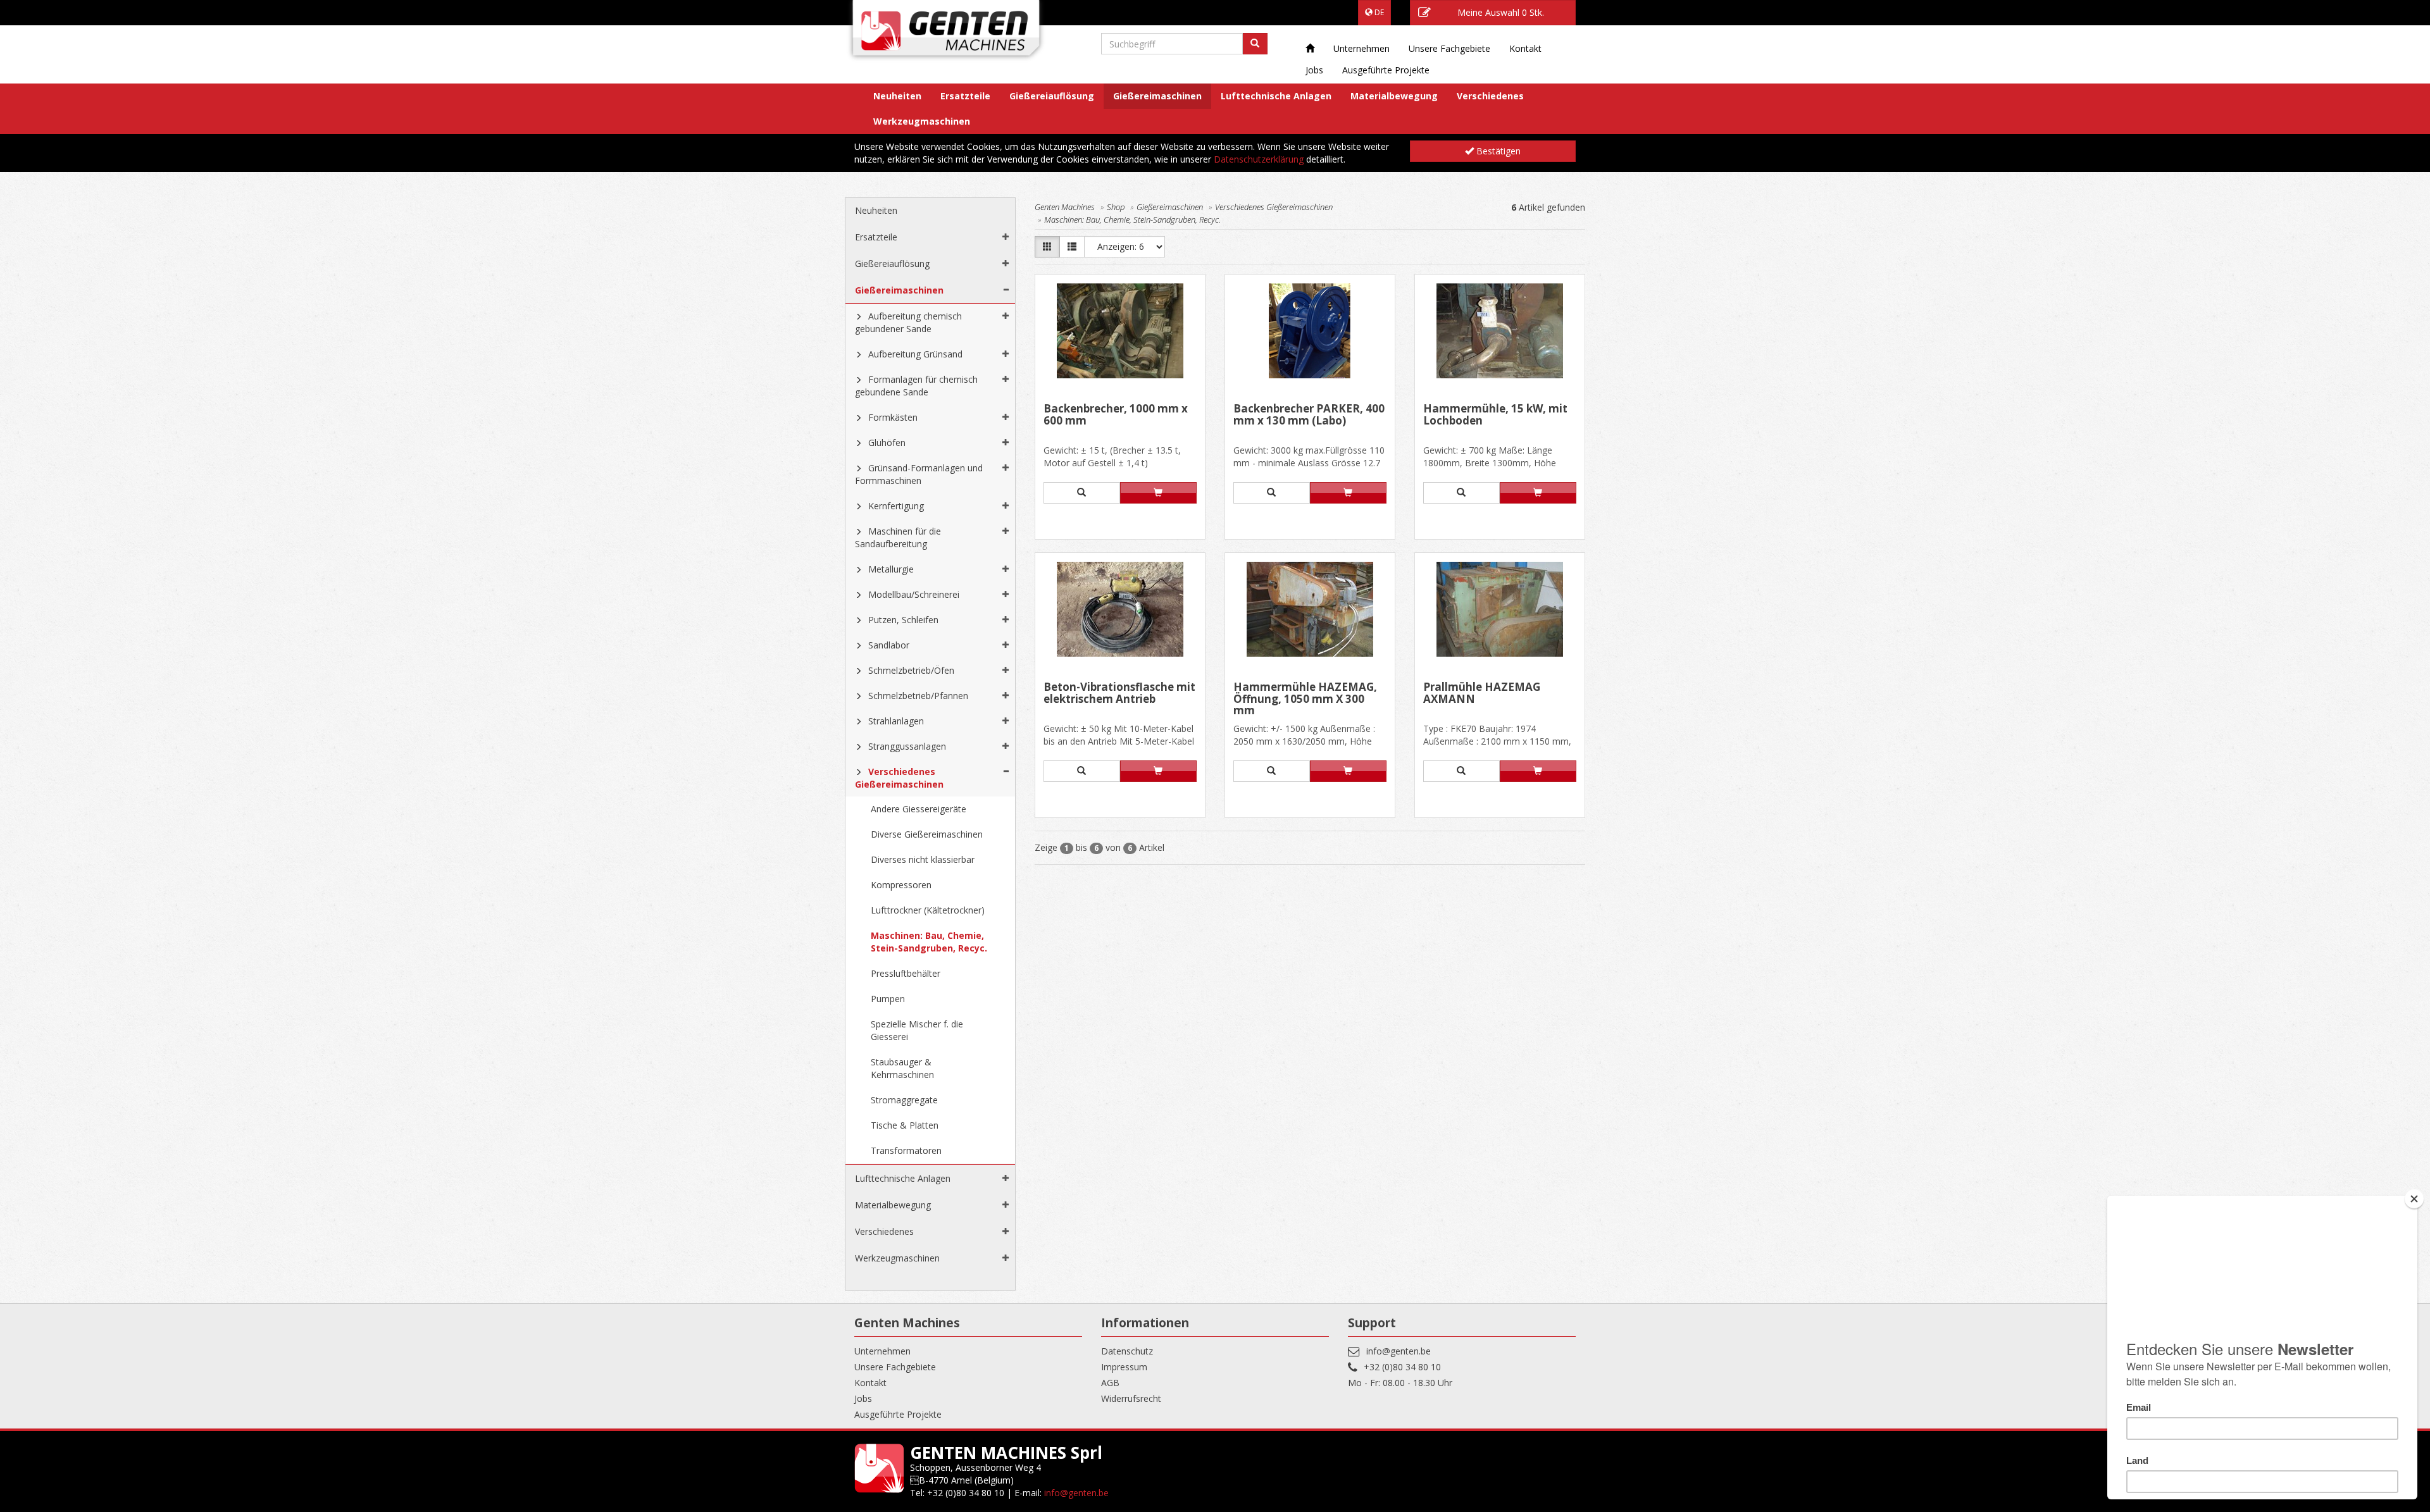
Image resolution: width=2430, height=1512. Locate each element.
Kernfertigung (896, 506)
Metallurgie (891, 569)
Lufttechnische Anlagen (1276, 96)
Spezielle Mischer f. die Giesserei (917, 1030)
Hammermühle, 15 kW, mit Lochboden (1495, 415)
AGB (1110, 1383)
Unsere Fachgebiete (1449, 48)
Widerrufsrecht (1131, 1398)
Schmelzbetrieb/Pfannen (918, 696)
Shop (1116, 207)
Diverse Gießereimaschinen (927, 834)
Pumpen (888, 999)
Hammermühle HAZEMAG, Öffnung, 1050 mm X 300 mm (1305, 699)
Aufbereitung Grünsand (915, 354)
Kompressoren (901, 885)
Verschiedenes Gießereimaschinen (899, 778)
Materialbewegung (1394, 96)
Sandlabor (889, 645)
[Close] (2414, 1199)
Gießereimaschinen (1157, 96)
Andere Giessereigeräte (919, 809)
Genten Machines (1065, 207)
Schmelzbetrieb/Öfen (911, 670)
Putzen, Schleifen (903, 620)
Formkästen (893, 417)
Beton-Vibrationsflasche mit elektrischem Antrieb (1119, 694)
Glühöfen (887, 443)
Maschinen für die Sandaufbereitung (898, 537)
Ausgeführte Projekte (1386, 70)
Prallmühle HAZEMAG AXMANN (1482, 694)
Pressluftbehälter (906, 973)
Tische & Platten (905, 1125)
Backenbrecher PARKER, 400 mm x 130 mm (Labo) (1309, 415)
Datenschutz (1127, 1351)
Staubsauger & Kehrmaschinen (902, 1068)
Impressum (1124, 1367)
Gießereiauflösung (1052, 96)
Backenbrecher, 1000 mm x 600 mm (1116, 415)
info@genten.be (1399, 1351)
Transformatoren (906, 1150)
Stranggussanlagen (907, 746)
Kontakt (1525, 48)
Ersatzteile (965, 96)
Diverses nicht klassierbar (923, 859)
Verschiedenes (1490, 96)
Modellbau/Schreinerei (914, 594)
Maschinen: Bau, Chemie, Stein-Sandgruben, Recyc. (929, 942)
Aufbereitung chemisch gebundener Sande (908, 322)
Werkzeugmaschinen (922, 121)
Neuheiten (897, 96)
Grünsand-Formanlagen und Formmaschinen (919, 474)
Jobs (1314, 70)
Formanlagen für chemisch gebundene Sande (916, 386)
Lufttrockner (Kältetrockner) (928, 910)
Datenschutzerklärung (1259, 159)
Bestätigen (1497, 151)
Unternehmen (1361, 48)
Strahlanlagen (896, 721)
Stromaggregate (904, 1100)
